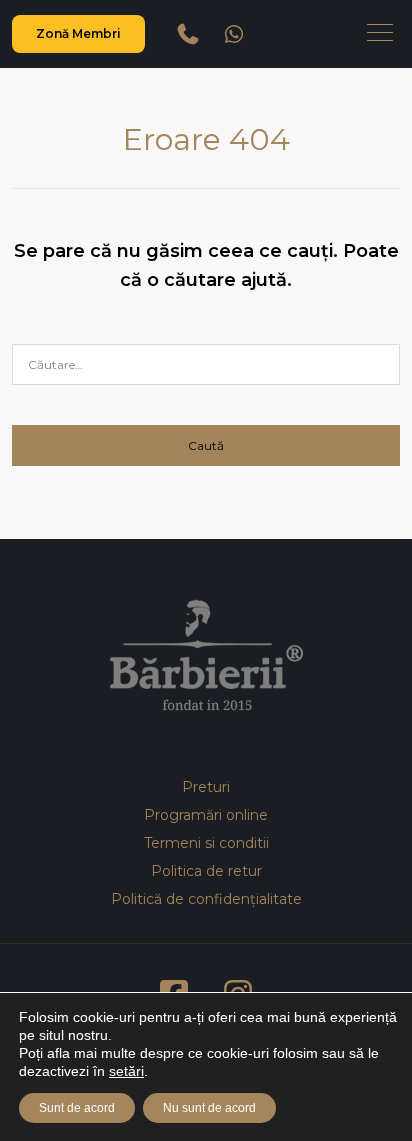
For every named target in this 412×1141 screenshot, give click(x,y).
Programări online (206, 815)
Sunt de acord (77, 1108)
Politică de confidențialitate (206, 899)
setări (126, 1071)
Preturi (206, 787)
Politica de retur (206, 871)
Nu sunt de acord (209, 1108)
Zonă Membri (78, 33)
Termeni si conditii (206, 843)
